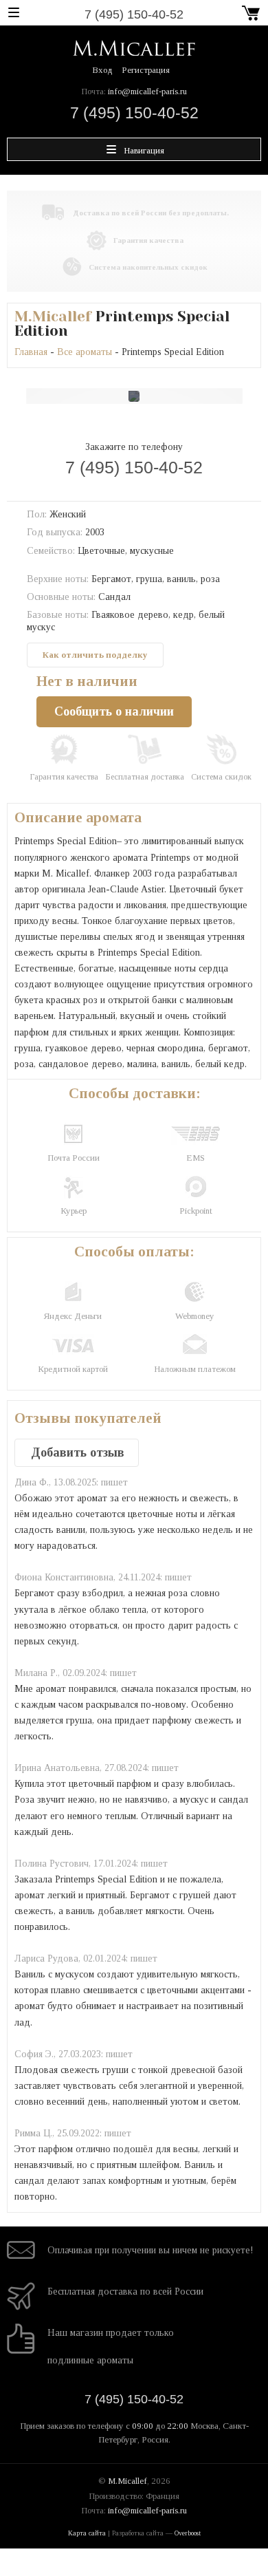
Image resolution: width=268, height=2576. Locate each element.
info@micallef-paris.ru (147, 91)
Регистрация (146, 70)
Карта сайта (87, 2533)
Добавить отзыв (78, 1452)
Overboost (188, 2533)
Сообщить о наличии (114, 711)
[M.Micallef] (134, 47)
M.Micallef (53, 316)
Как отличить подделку (95, 655)
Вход (102, 70)
